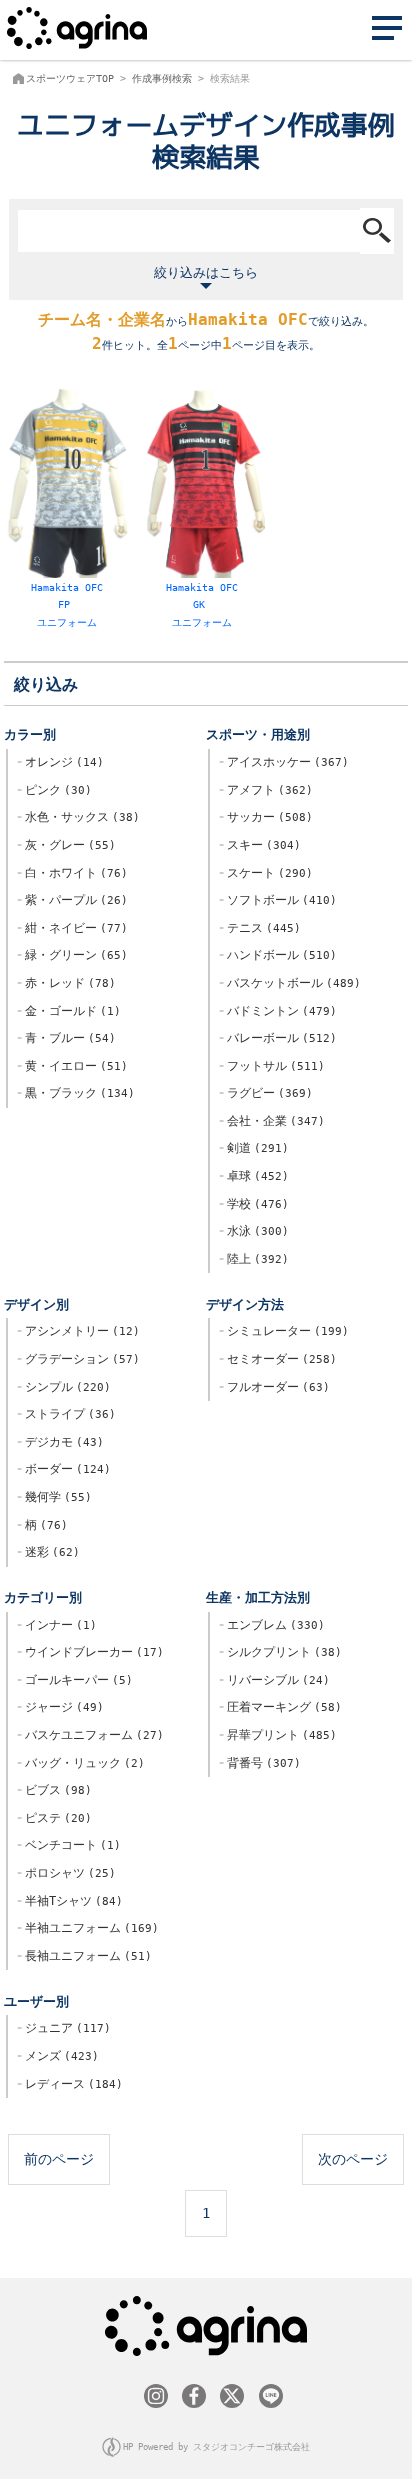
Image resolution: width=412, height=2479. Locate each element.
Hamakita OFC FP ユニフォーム (67, 604)
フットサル (272, 1066)
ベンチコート (69, 1845)
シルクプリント (281, 1652)
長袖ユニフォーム (85, 1956)
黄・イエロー (73, 1066)
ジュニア (64, 2028)
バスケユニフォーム (91, 1735)
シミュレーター (284, 1331)
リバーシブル (275, 1680)
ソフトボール (278, 900)
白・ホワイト (73, 873)
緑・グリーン (73, 955)
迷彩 (49, 1552)
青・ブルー (67, 1038)
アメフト (266, 790)
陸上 (254, 1259)
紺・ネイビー (73, 928)
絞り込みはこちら (206, 272)
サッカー (266, 817)
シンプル (64, 1387)
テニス (260, 928)
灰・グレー (67, 845)
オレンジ (61, 762)
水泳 (254, 1231)
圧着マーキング (281, 1707)
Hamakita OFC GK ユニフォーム (202, 604)
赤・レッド (67, 983)
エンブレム (272, 1625)
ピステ (55, 1818)
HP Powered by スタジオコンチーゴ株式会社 (216, 2447)
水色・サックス (79, 817)
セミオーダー (278, 1359)
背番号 (260, 1763)
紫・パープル (73, 900)
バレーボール (278, 1038)
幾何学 (55, 1497)
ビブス (55, 1790)
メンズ (58, 2056)
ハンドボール (278, 955)
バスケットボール (290, 983)
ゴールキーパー (75, 1680)
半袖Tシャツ (70, 1901)
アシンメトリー (79, 1331)
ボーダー (64, 1469)
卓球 (254, 1176)
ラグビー (266, 1093)
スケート (266, 873)
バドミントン (278, 1011)
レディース (70, 2084)
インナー (57, 1625)
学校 (254, 1204)
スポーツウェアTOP (70, 78)
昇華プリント (278, 1735)
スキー (260, 845)
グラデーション (79, 1359)
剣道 (254, 1148)
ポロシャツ (67, 1873)
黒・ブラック (76, 1093)
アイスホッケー (284, 762)
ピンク (55, 790)
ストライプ (67, 1414)
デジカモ (61, 1442)
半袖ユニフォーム (88, 1928)
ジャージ (61, 1707)
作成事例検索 (162, 78)
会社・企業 (272, 1121)
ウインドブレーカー (91, 1652)
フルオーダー (275, 1387)
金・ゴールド (69, 1011)
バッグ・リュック (81, 1763)
